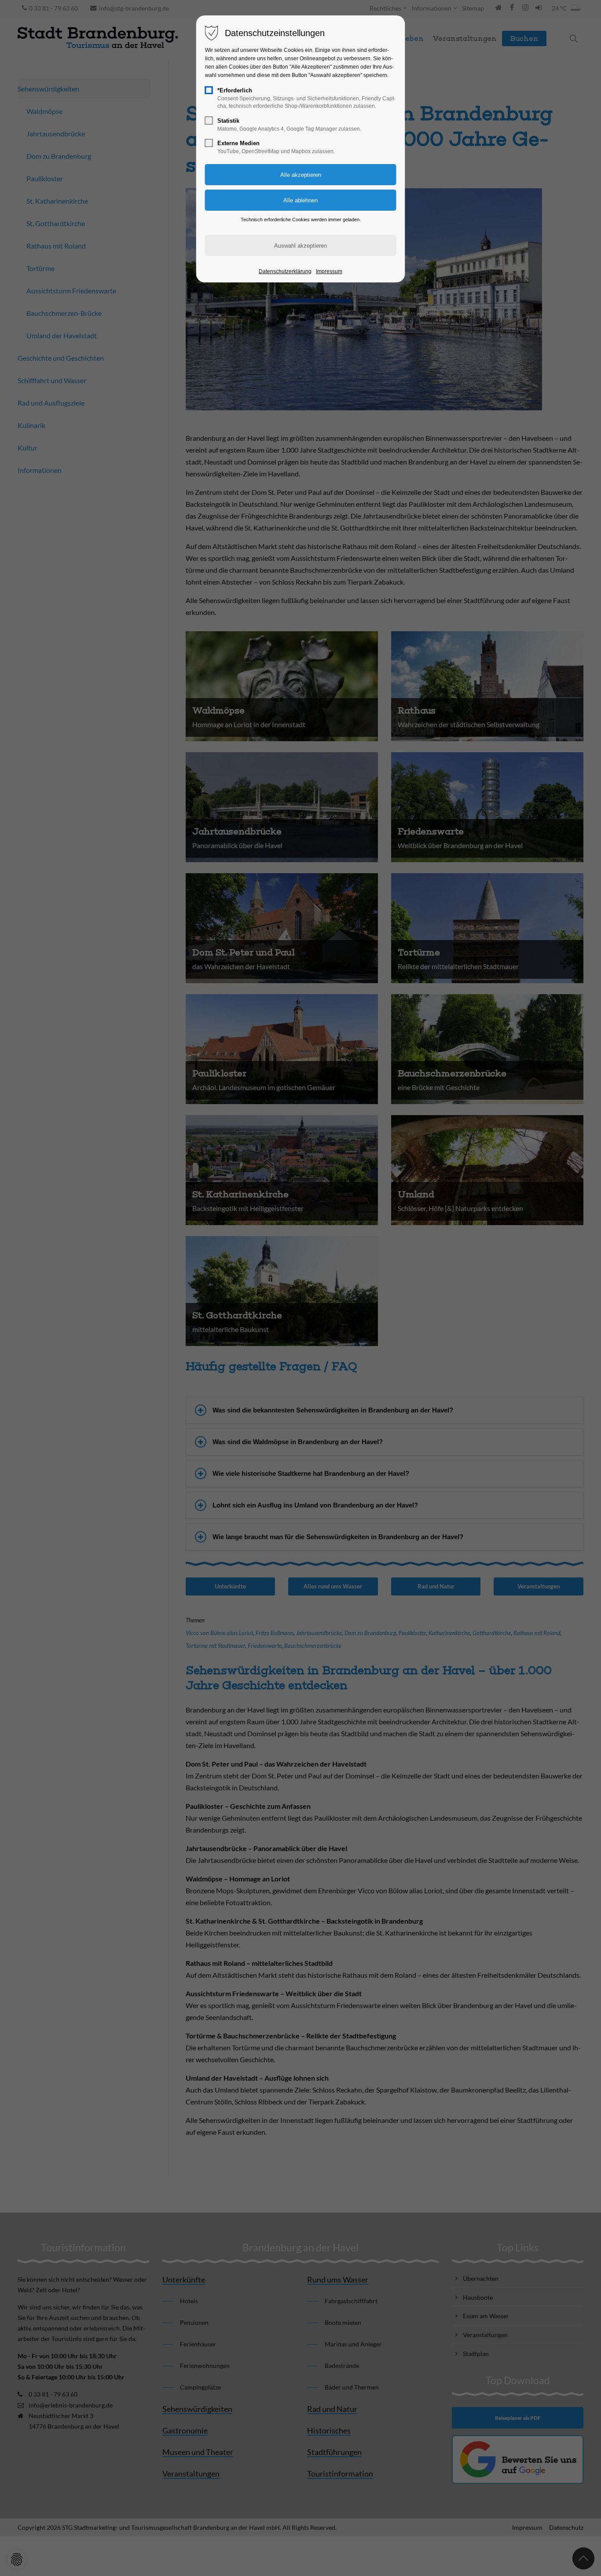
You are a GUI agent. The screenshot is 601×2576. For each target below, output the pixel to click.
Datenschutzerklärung (285, 271)
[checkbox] (209, 90)
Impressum (329, 271)
